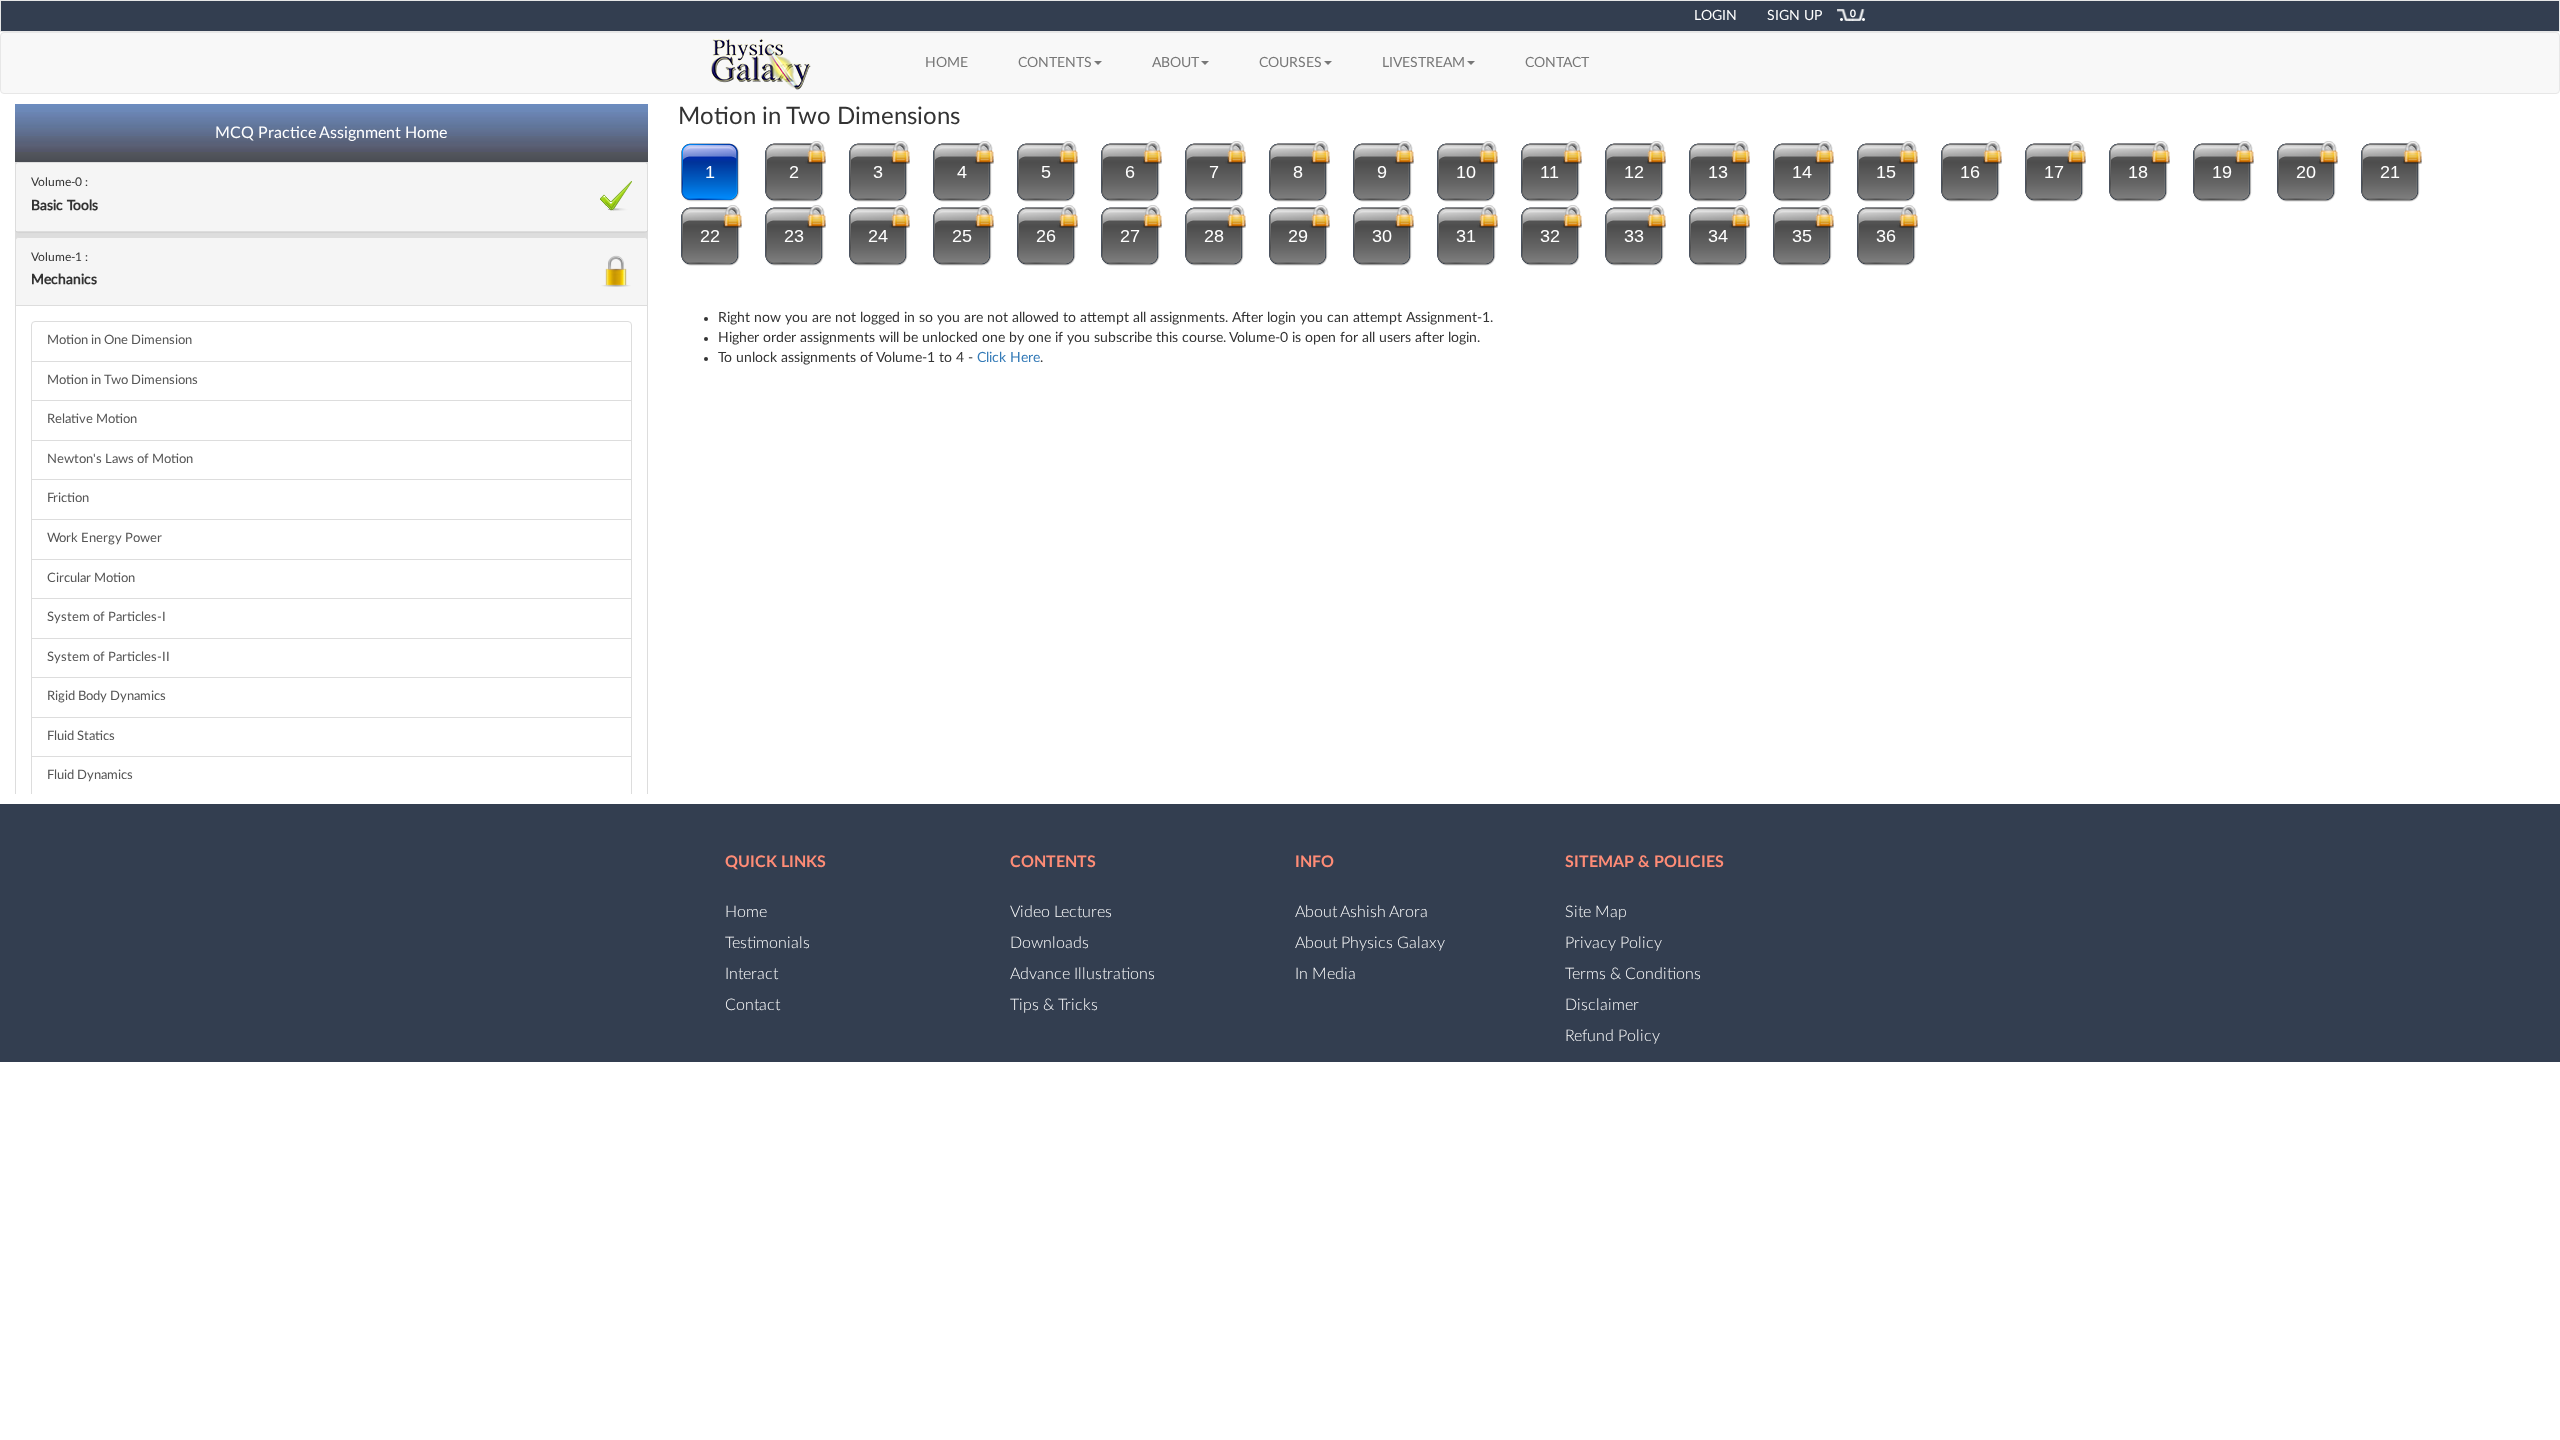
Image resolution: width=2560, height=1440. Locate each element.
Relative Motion (92, 419)
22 (710, 236)
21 (2390, 172)
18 (2138, 172)
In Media (1325, 974)
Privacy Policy (1613, 943)
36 (1886, 236)
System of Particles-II (108, 657)
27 (1130, 236)
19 (2222, 172)
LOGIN (1715, 16)
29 (1298, 236)
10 (1466, 172)
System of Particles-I (106, 617)
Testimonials (767, 943)
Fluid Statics (81, 736)
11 (1549, 172)
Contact (752, 1005)
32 (1550, 236)
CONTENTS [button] (1055, 63)
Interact (751, 974)
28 (1214, 236)
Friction (68, 498)
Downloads (1049, 943)
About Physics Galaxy (1370, 943)
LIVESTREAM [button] (1423, 63)
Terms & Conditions (1633, 974)
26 (1046, 236)
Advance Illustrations (1082, 974)
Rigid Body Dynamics (106, 696)
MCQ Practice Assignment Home (331, 133)
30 (1382, 236)
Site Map (1596, 912)
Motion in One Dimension (119, 340)
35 (1802, 236)
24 (878, 236)
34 (1718, 236)
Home (746, 912)
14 (1802, 172)
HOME (954, 62)
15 (1886, 172)
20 (2306, 172)
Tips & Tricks (1054, 1005)
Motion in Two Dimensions (122, 380)
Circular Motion (91, 578)
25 (962, 236)
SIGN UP (1794, 16)
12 (1634, 172)
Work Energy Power (104, 538)
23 (794, 236)
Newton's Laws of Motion (120, 459)
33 (1634, 236)
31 (1466, 236)
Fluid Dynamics (90, 775)
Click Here (1008, 358)
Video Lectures (1061, 912)
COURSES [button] (1290, 63)
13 (1718, 172)
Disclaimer (1602, 1005)
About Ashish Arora (1361, 912)
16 (1970, 172)
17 (2054, 172)
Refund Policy (1612, 1036)
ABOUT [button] (1175, 63)
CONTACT (1557, 63)
